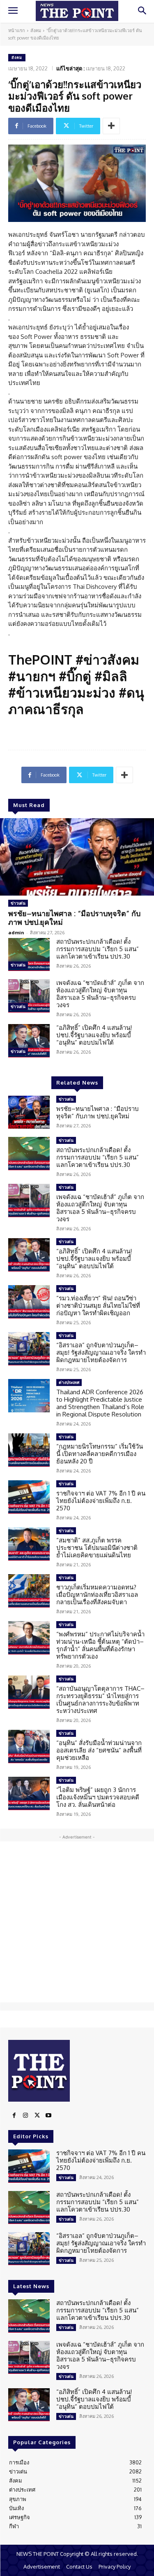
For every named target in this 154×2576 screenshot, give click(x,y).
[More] (111, 126)
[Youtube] (48, 2116)
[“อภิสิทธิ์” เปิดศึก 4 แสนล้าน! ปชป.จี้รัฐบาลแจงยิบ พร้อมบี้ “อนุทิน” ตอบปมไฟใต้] (29, 1041)
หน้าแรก (17, 30)
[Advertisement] (77, 1922)
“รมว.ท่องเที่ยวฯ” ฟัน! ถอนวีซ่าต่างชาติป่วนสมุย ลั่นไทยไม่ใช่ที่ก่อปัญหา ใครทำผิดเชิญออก (98, 1305)
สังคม (36, 30)
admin (16, 932)
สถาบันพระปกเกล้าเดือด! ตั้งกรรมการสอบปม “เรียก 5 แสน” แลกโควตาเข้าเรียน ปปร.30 (98, 949)
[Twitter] (37, 2116)
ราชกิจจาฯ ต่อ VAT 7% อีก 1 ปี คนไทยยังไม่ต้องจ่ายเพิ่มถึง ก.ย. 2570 (101, 1501)
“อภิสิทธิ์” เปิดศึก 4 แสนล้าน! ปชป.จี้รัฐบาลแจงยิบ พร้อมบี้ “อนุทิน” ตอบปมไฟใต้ (94, 1035)
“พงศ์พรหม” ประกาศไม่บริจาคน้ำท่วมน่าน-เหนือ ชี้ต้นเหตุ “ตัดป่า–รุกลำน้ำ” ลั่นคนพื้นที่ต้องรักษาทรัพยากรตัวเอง (100, 1645)
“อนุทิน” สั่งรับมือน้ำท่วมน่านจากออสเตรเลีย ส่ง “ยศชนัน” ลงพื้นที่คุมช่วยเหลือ (99, 1750)
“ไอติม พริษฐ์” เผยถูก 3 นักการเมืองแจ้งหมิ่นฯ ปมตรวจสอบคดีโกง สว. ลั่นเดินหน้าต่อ (98, 1797)
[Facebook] (14, 2116)
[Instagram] (25, 2116)
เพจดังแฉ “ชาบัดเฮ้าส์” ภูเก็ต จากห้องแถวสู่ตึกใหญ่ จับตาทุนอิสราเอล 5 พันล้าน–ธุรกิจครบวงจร (100, 994)
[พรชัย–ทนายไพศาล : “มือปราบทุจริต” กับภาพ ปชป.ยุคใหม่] (77, 857)
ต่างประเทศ (69, 1382)
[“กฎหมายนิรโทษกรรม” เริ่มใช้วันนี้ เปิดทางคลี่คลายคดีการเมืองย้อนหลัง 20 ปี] (29, 1450)
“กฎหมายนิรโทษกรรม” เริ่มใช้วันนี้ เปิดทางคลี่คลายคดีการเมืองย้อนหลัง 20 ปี (100, 1454)
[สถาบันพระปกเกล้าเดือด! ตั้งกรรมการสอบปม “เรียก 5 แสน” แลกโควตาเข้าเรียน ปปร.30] (29, 954)
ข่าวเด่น (18, 903)
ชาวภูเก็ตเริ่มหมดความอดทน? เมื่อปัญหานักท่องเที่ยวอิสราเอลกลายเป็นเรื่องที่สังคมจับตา (97, 1595)
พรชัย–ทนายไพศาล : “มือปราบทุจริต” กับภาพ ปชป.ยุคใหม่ (74, 918)
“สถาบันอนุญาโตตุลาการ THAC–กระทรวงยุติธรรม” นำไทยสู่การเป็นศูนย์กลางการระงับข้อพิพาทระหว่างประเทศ (100, 1700)
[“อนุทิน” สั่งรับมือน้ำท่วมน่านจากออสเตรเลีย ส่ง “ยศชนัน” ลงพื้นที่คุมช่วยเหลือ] (29, 1746)
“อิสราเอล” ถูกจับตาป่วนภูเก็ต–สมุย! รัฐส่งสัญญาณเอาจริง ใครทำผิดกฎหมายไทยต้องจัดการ (101, 1352)
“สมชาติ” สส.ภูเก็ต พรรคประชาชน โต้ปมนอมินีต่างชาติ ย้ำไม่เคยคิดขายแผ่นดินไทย (97, 1548)
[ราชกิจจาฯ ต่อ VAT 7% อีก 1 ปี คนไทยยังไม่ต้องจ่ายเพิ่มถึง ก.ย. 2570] (29, 1497)
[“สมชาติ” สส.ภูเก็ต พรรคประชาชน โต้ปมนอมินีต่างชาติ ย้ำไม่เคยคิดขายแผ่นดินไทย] (29, 1544)
